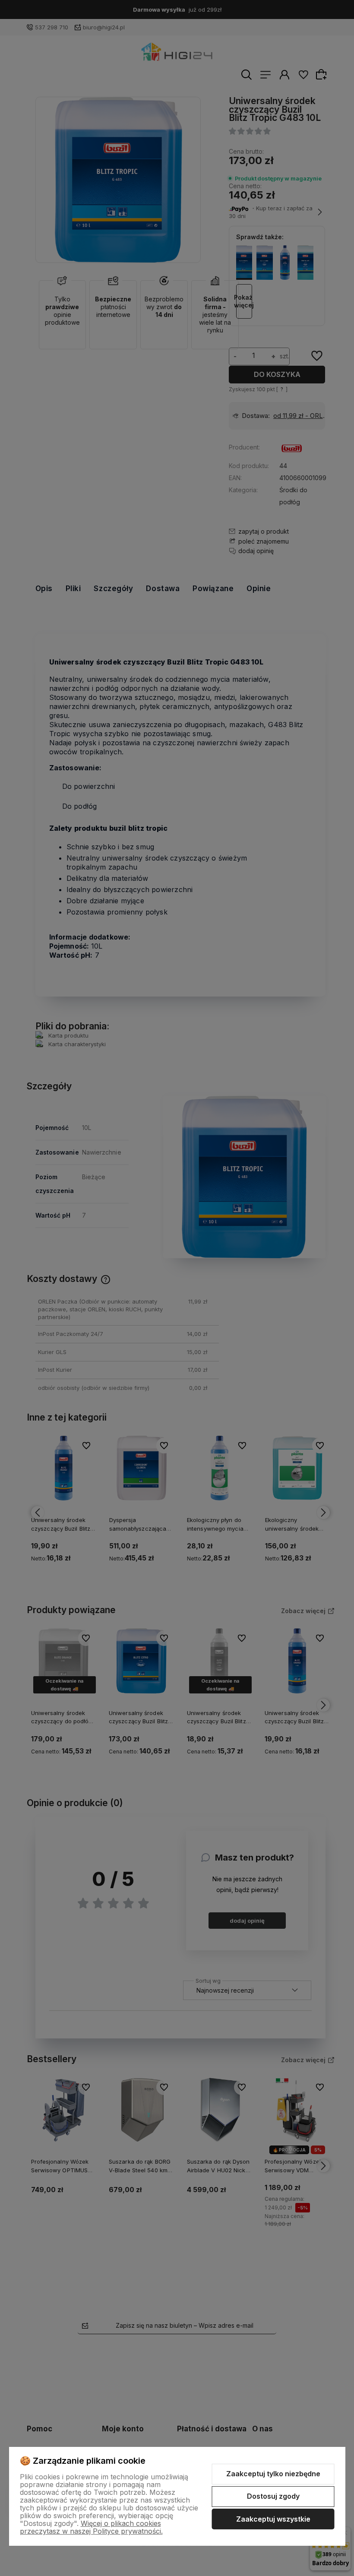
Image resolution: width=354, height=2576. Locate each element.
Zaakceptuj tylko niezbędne (273, 2474)
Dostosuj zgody (273, 2496)
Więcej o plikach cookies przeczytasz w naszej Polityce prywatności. (91, 2527)
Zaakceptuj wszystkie (273, 2519)
